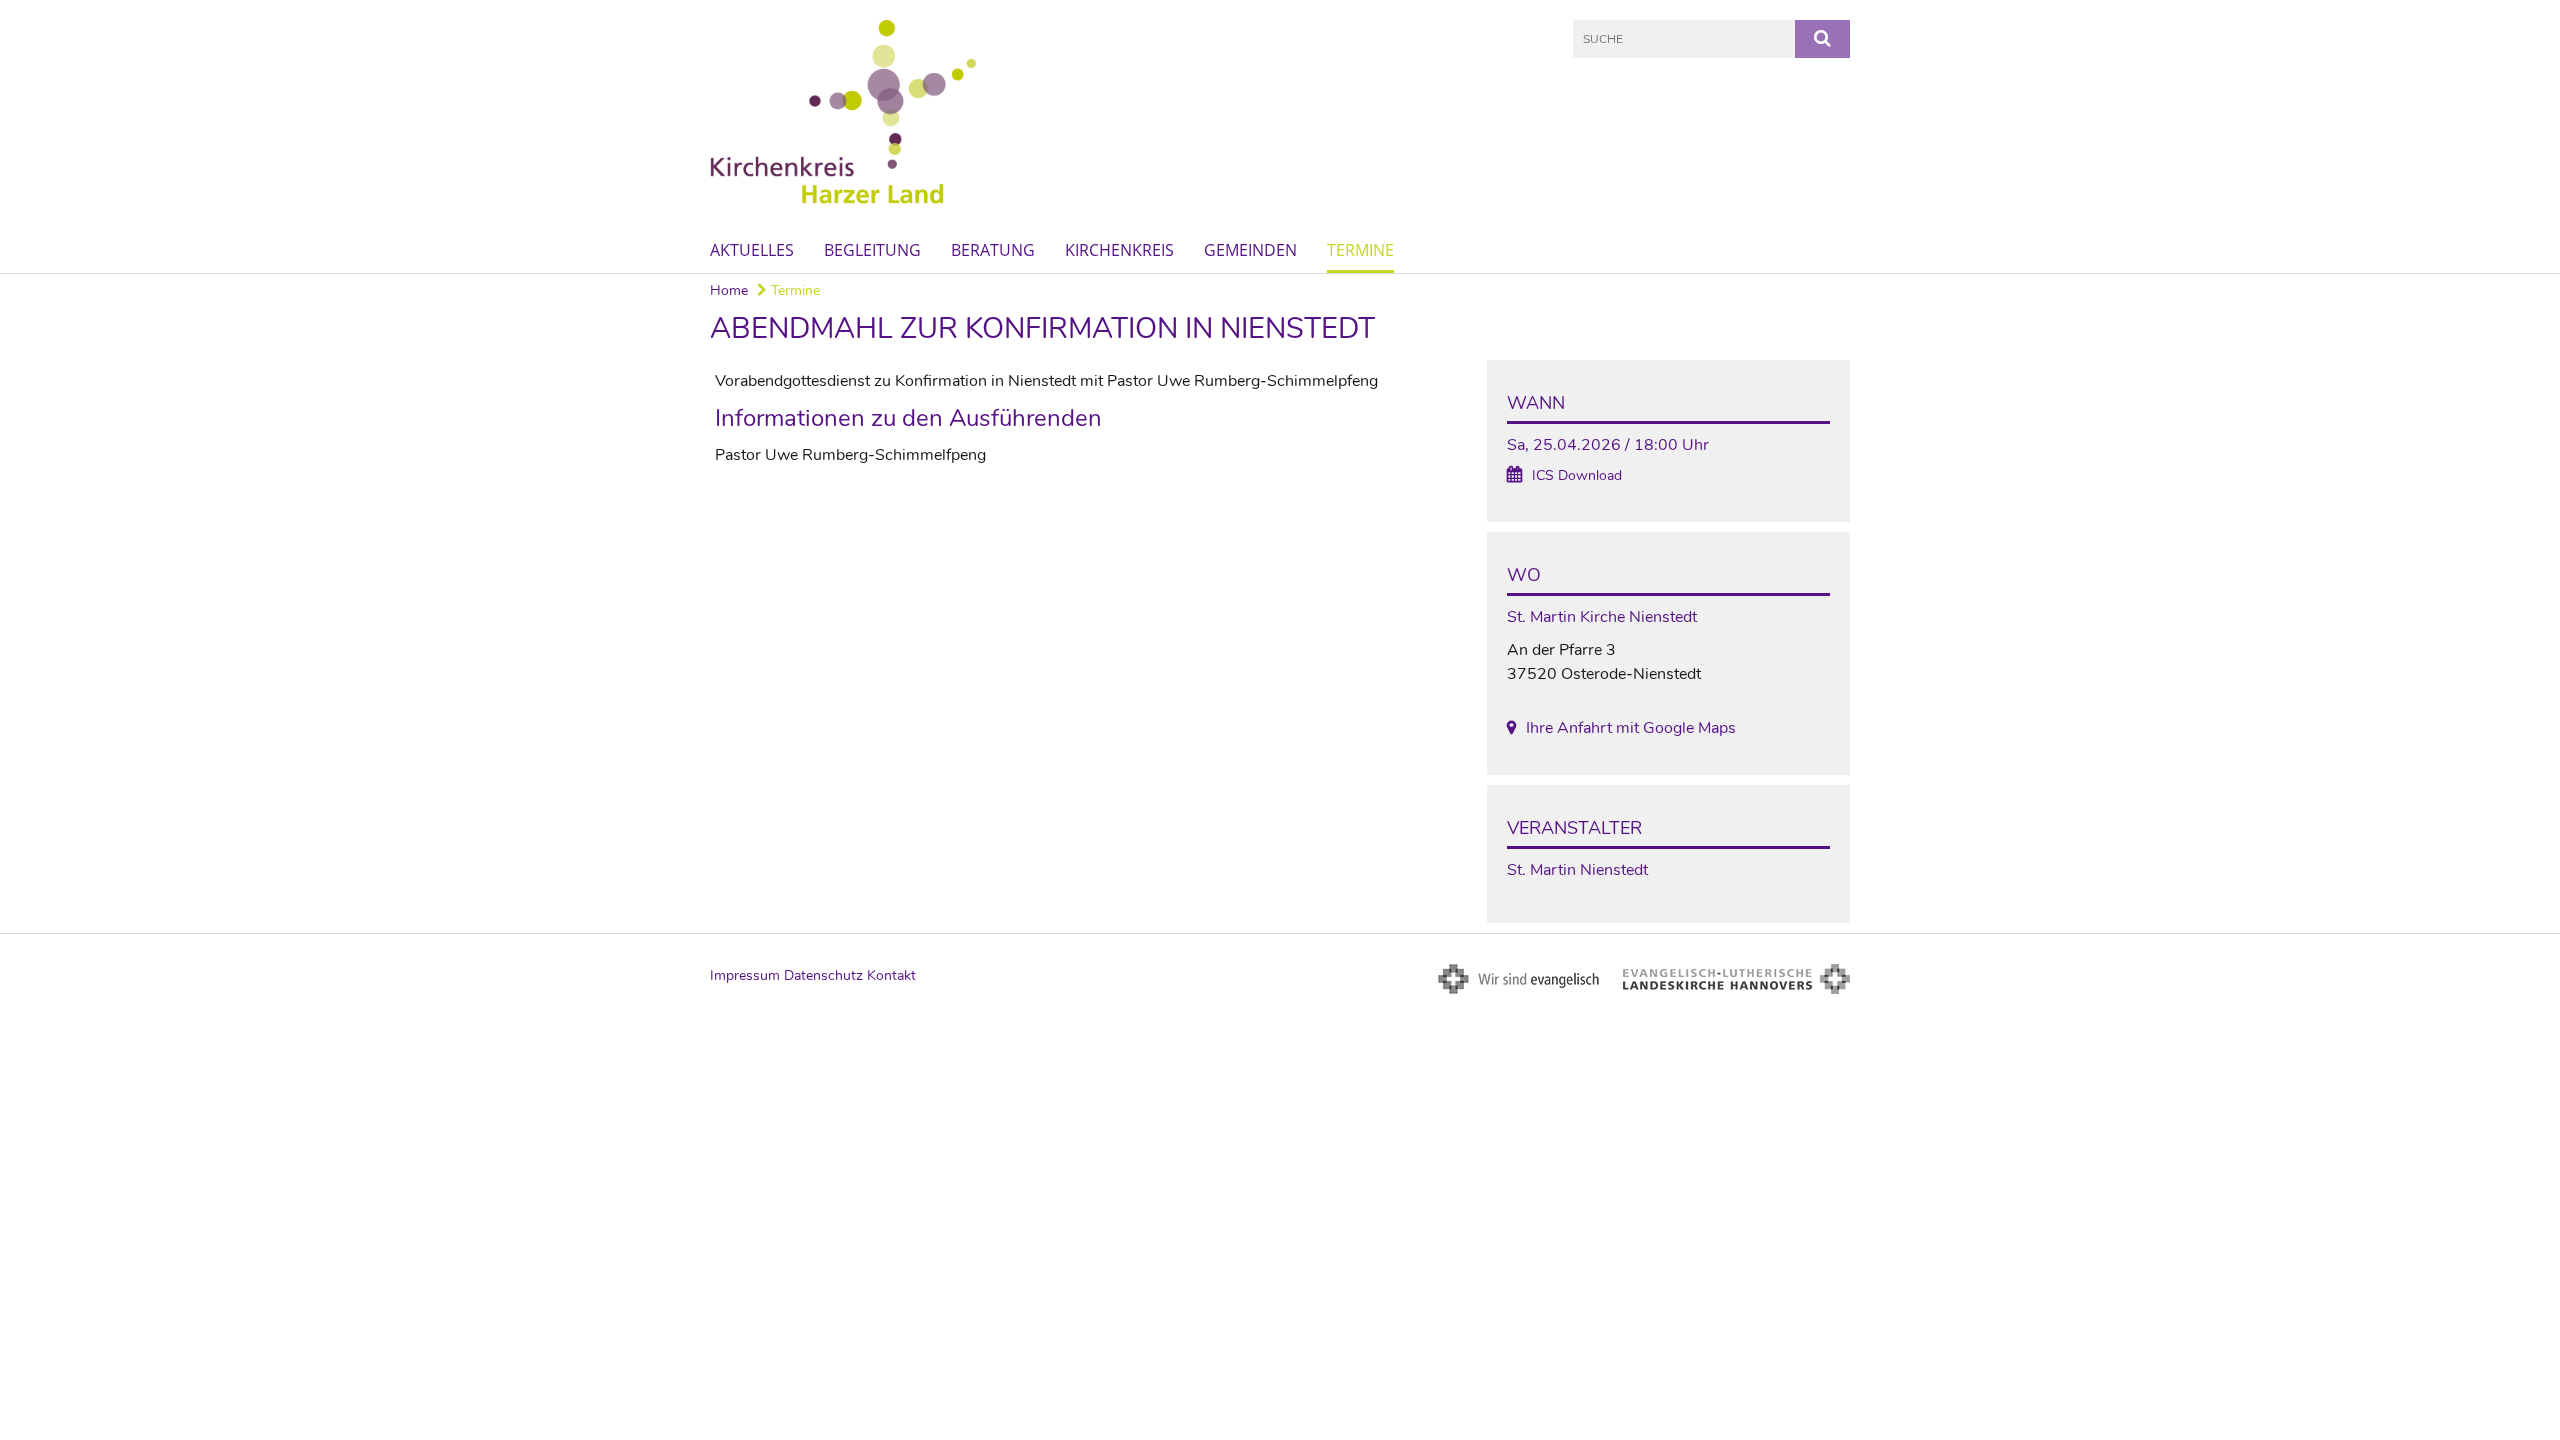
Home (729, 290)
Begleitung (872, 250)
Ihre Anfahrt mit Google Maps (1631, 728)
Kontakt (891, 975)
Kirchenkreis (1119, 250)
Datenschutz (823, 975)
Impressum (745, 975)
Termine (1360, 250)
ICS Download (1577, 475)
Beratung (993, 250)
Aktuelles (752, 250)
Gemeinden (1250, 250)
